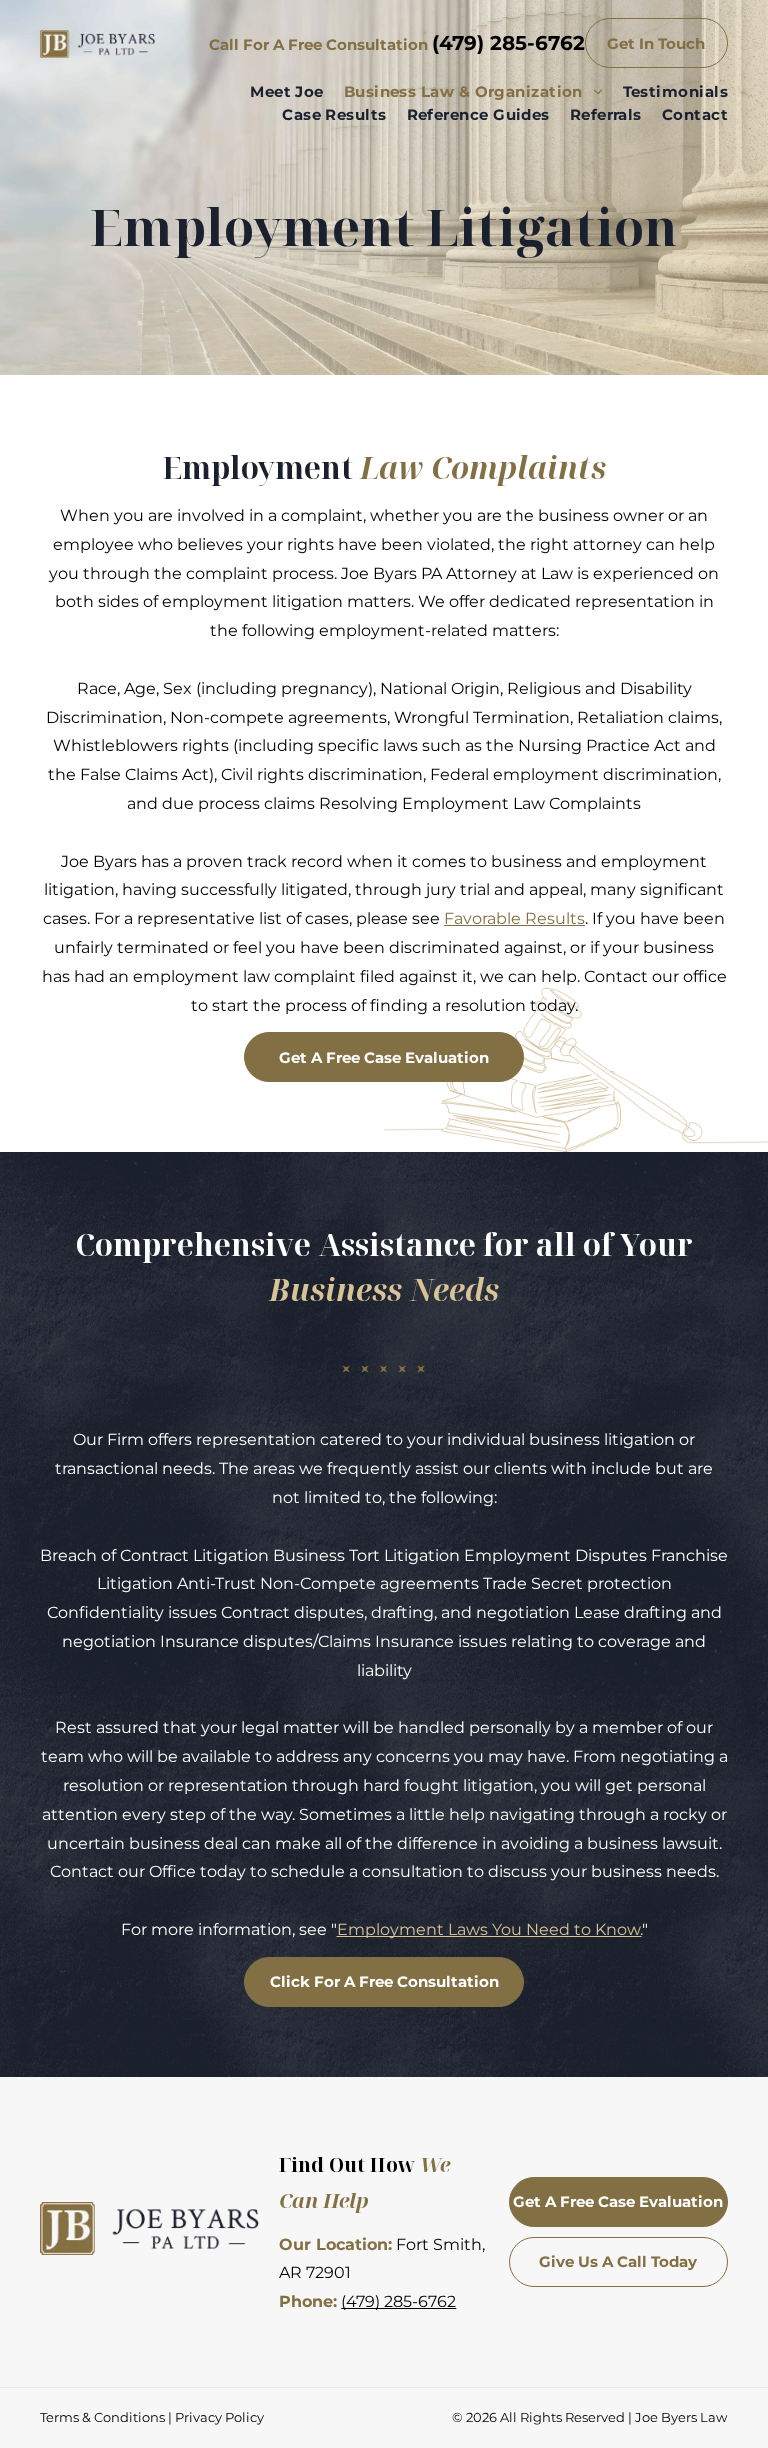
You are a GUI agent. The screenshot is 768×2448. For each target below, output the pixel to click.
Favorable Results (514, 918)
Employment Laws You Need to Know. (489, 1929)
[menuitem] (277, 92)
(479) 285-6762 (508, 43)
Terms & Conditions (102, 2417)
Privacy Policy (219, 2417)
